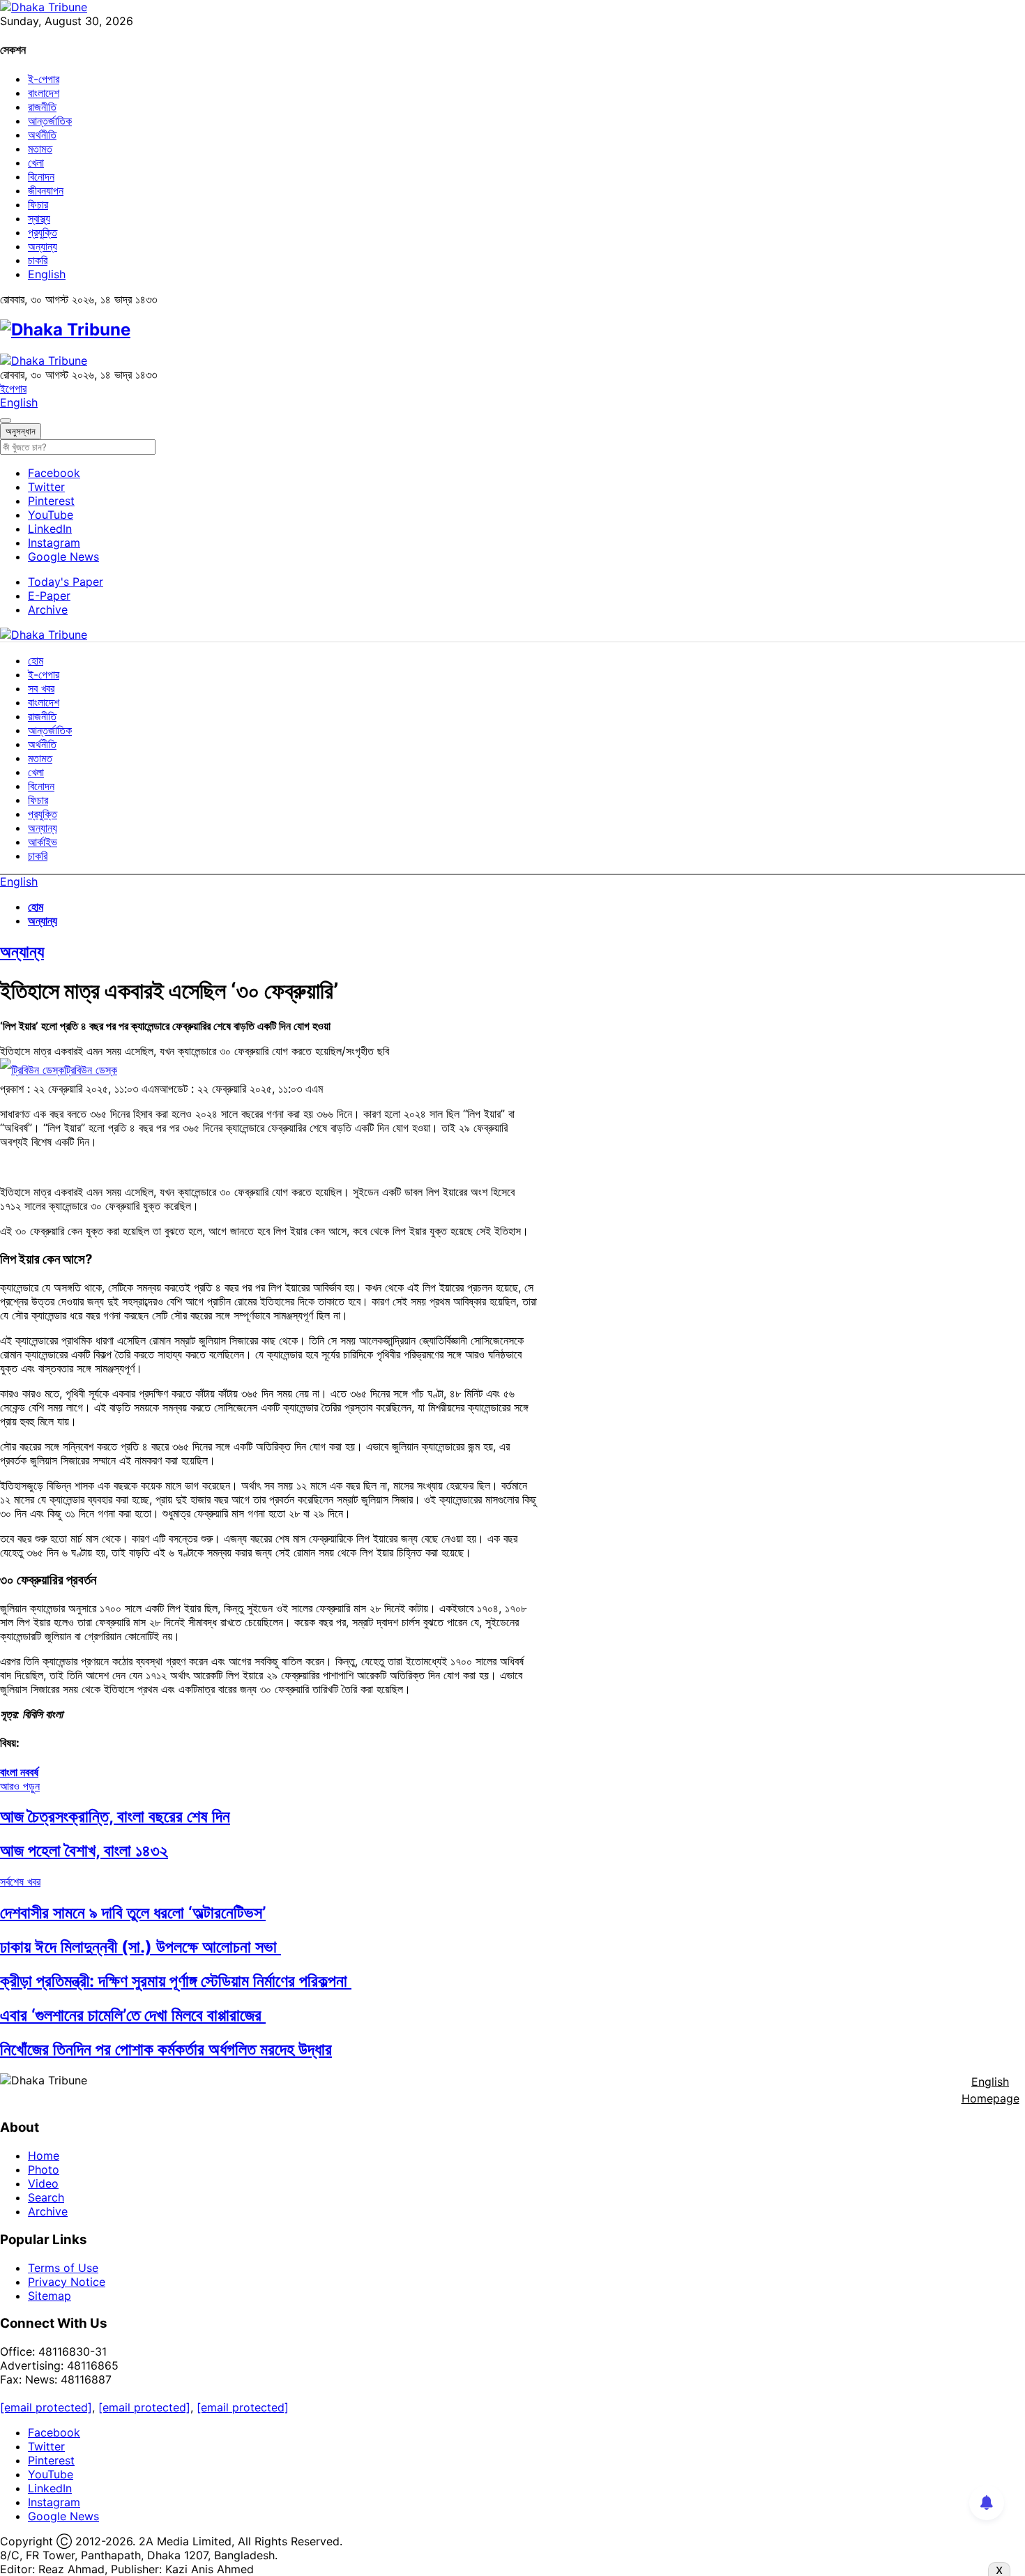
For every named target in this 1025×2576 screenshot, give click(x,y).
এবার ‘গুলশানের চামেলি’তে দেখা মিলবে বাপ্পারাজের (133, 2015)
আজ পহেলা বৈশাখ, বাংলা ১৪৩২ (84, 1850)
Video (43, 2183)
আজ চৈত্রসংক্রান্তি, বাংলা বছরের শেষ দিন (115, 1816)
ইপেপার (13, 388)
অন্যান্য (43, 246)
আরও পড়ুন (20, 1786)
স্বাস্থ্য (39, 218)
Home (44, 2155)
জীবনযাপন (46, 190)
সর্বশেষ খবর (20, 1881)
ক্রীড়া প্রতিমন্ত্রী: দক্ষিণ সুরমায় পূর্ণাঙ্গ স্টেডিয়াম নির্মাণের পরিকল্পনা (176, 1981)
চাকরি (38, 260)
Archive (48, 609)
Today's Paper (66, 582)
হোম (36, 660)
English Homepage (990, 2090)
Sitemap (50, 2296)
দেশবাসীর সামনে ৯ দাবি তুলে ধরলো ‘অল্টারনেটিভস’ (133, 1912)
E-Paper (49, 596)
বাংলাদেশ (44, 93)
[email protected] (46, 2407)
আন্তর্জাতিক (50, 121)
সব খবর (41, 688)
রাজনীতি (42, 107)
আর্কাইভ (43, 842)
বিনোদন (41, 176)
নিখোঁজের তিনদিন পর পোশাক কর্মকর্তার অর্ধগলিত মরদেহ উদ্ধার (166, 2049)
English (47, 274)
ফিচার (38, 204)
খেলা (36, 162)
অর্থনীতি (42, 135)
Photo (44, 2169)
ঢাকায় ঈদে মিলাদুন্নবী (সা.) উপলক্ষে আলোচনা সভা (141, 1947)
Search (46, 2197)
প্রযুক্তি (43, 232)
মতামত (40, 149)
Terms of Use (63, 2268)
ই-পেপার (44, 79)
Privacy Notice (67, 2282)
